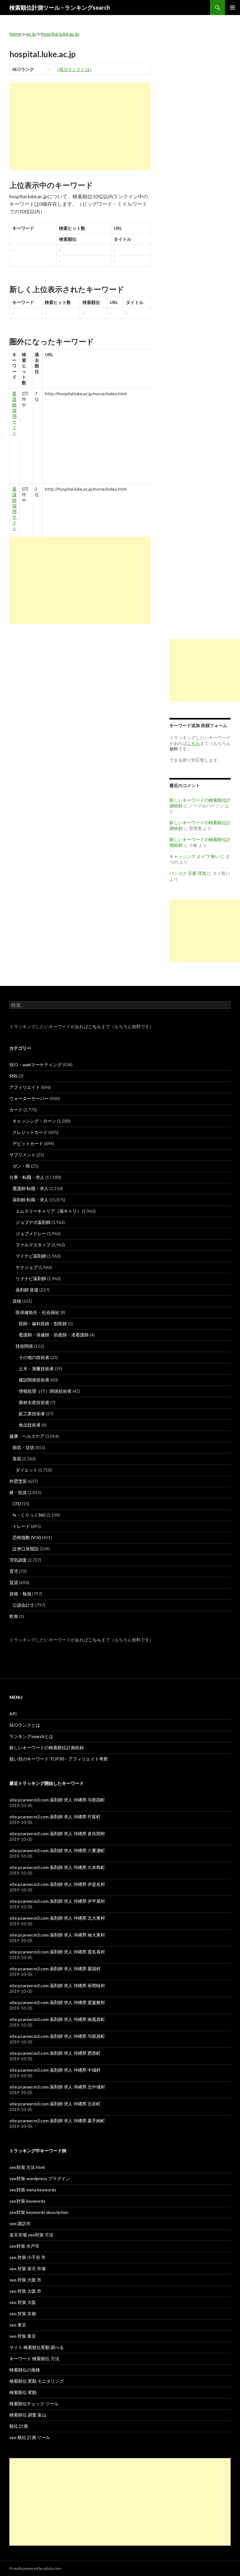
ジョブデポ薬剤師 (33, 1222)
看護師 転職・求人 (30, 1188)
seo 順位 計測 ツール (30, 2437)
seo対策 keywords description (39, 2212)
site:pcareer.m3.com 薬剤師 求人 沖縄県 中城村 (55, 2070)
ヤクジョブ (27, 1267)
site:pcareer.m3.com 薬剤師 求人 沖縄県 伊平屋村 (57, 1901)
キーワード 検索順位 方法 (34, 2359)
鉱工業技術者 (32, 1414)
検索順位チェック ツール (34, 2404)
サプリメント (22, 1155)
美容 (17, 1459)
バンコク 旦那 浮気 (188, 873)
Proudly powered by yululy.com (35, 2568)
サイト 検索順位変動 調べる (37, 2347)
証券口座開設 (26, 1549)
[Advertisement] (80, 126)
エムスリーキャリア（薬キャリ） (48, 1211)
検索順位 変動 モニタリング (37, 2381)
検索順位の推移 (25, 2370)
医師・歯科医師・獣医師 (43, 1323)
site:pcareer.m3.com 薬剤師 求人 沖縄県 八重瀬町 (57, 1850)
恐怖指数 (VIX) (27, 1537)
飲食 (14, 1616)
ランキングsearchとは (31, 1736)
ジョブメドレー (31, 1233)
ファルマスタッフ (33, 1245)
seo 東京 (18, 2325)
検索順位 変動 (23, 2392)
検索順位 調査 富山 (28, 2415)
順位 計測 (19, 2426)
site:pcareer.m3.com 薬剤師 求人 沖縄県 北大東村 (57, 1918)
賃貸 (14, 1582)
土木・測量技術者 (36, 1369)
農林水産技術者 (34, 1402)
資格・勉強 (20, 1594)
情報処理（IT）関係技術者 (45, 1391)
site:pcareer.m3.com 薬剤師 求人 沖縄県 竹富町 (55, 1817)
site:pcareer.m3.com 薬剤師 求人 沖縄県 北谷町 (55, 2104)
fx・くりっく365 (29, 1515)
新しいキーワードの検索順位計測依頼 (47, 1748)
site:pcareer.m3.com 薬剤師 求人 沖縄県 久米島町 (57, 1867)
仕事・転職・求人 (27, 1177)
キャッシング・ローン (34, 1121)
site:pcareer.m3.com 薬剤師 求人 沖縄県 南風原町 (57, 2019)
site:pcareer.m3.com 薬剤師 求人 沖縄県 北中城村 (57, 2087)
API (13, 1714)
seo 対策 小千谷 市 (27, 2257)
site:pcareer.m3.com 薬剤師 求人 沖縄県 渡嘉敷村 (57, 2002)
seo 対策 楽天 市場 (27, 2268)
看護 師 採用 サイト (14, 413)
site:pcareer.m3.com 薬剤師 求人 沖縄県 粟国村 (55, 1969)
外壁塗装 (18, 1481)
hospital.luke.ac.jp (60, 34)
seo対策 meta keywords (33, 2190)
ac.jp (31, 34)
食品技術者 (30, 1425)
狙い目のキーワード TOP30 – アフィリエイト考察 (59, 1759)
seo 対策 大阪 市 (25, 2280)
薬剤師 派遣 (27, 1290)
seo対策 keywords (27, 2201)
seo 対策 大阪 (23, 2302)
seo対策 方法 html (27, 2167)
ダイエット (27, 1470)
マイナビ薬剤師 (31, 1256)
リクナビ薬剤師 (31, 1278)
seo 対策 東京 (23, 2336)
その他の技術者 (34, 1357)
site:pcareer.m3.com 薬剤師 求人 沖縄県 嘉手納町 (57, 2121)
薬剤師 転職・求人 (30, 1200)
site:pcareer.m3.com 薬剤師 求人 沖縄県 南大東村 (57, 1935)
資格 (17, 1301)
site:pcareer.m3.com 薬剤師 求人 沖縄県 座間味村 (57, 1985)
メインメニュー (232, 8)
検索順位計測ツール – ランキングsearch (60, 8)
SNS (13, 1076)
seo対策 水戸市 (24, 2246)
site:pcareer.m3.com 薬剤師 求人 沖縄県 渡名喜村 (57, 1952)
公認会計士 (23, 1605)
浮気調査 (18, 1560)
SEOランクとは (74, 69)
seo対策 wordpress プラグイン (40, 2178)
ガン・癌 (21, 1166)
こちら (95, 1026)
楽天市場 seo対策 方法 (31, 2235)
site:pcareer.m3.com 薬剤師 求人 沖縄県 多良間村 (57, 1834)
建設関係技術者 (34, 1380)
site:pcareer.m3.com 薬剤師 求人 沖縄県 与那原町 (57, 2036)
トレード (21, 1526)
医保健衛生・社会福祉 (37, 1312)
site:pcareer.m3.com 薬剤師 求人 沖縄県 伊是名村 (57, 1884)
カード (16, 1110)
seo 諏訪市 (20, 2223)
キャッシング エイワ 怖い (194, 856)
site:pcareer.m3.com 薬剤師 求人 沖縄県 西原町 (55, 2053)
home (15, 34)
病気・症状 (23, 1447)
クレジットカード (30, 1132)
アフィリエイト (25, 1087)
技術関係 (24, 1346)
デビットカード (28, 1143)
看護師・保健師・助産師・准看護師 (54, 1335)
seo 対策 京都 (23, 2313)
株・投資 (18, 1492)
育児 (14, 1571)
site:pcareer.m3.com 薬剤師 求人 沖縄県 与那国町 (57, 1800)
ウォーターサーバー (29, 1098)
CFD (17, 1504)
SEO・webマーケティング (35, 1065)
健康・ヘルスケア (27, 1436)
